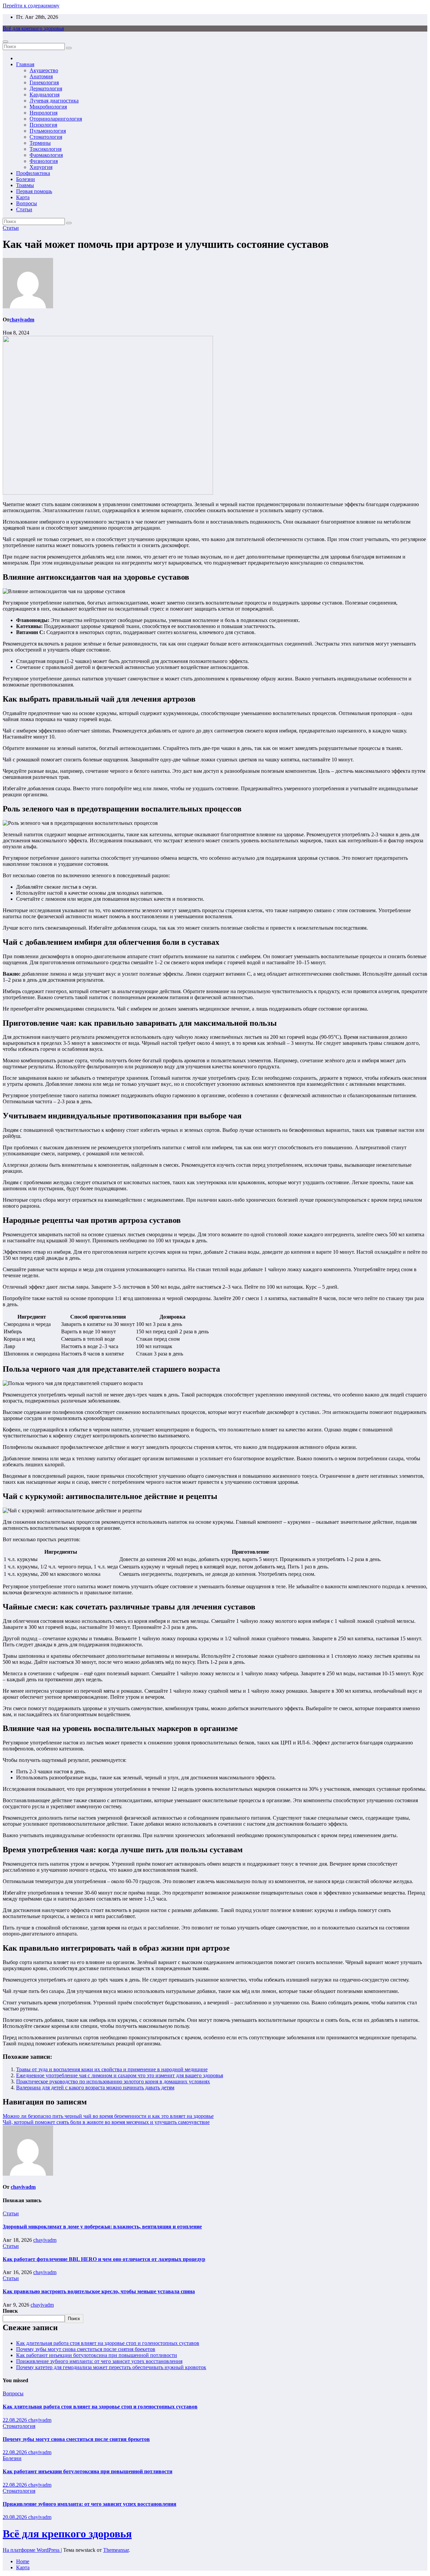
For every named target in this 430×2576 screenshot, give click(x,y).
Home (23, 2561)
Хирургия (41, 167)
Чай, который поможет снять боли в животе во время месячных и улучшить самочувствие (106, 2122)
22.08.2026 (15, 2420)
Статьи (24, 209)
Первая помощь (34, 191)
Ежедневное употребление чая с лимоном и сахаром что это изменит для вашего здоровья (120, 2075)
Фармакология (46, 155)
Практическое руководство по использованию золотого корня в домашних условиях (113, 2081)
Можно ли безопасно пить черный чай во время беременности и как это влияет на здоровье (108, 2116)
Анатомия (41, 76)
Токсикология (46, 149)
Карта (23, 197)
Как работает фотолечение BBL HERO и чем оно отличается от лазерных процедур (104, 2259)
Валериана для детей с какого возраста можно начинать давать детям (95, 2088)
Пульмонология (48, 131)
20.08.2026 (15, 2517)
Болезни (26, 179)
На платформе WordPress (32, 2550)
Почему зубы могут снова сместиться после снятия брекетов (86, 2349)
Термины (40, 143)
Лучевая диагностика (54, 101)
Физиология (44, 161)
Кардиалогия (45, 95)
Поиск (10, 2311)
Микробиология (48, 107)
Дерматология (46, 88)
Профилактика (33, 173)
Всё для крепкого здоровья (33, 28)
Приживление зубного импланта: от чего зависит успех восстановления (99, 2361)
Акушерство (44, 70)
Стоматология (46, 137)
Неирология (44, 113)
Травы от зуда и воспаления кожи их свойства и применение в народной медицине (112, 2069)
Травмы (25, 185)
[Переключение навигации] (5, 42)
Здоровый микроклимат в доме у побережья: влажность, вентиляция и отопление (102, 2227)
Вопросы (27, 203)
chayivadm (22, 320)
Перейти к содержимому (31, 6)
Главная (25, 64)
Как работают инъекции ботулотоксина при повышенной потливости (97, 2355)
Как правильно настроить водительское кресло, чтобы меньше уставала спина (99, 2291)
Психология (43, 125)
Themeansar (116, 2550)
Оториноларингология (56, 119)
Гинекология (44, 82)
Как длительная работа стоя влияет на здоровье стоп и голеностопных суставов (108, 2343)
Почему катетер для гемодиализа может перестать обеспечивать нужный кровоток (111, 2367)
